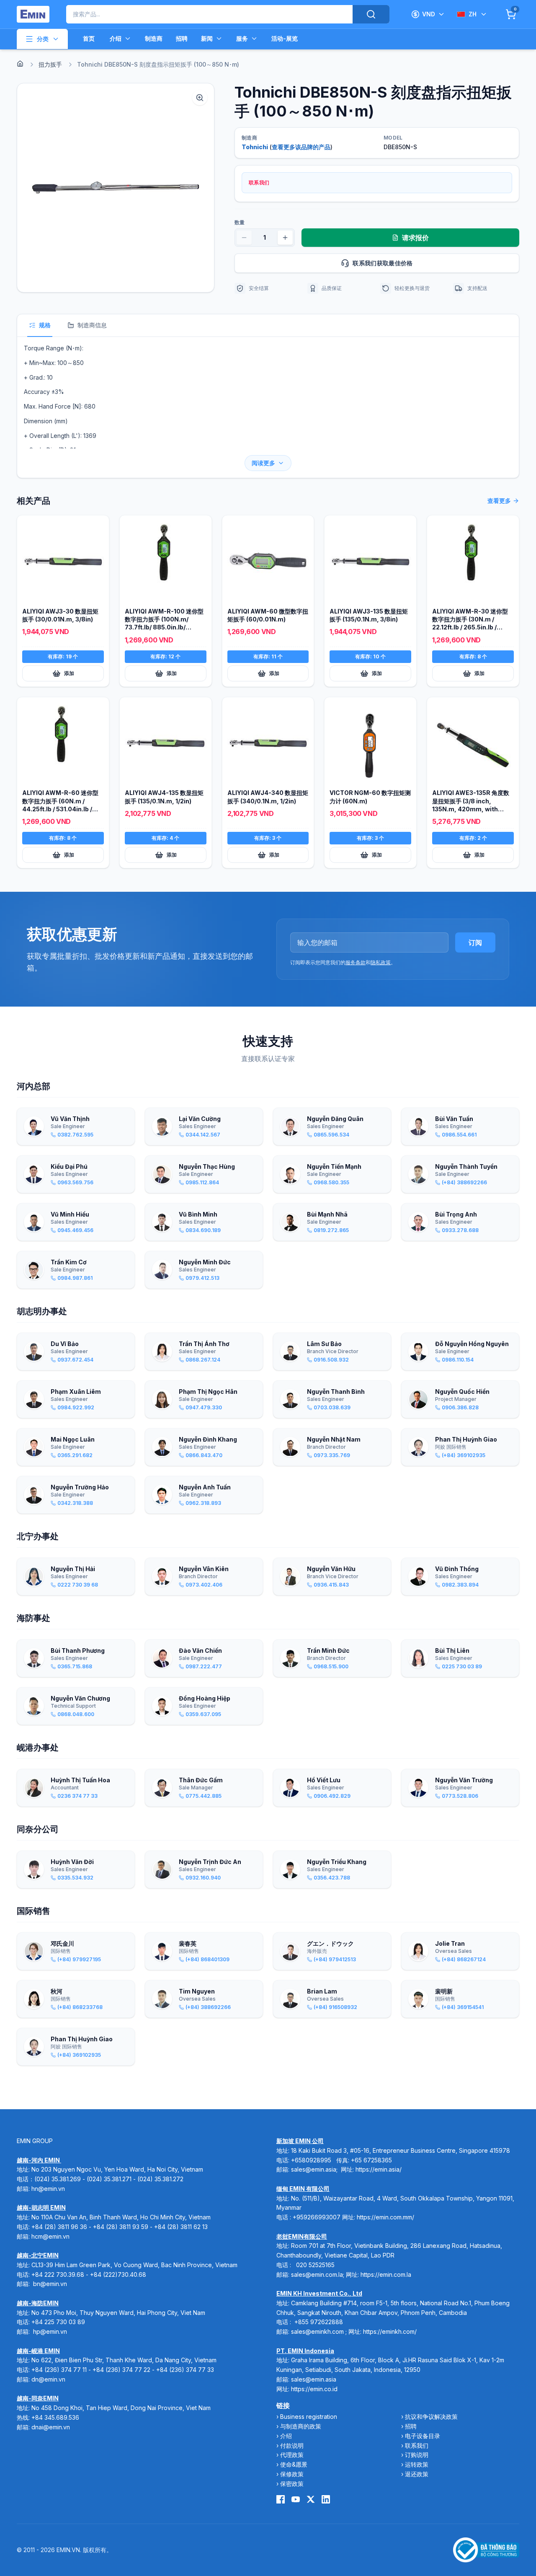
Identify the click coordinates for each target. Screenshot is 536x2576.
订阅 (475, 942)
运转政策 (417, 2464)
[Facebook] (281, 2499)
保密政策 (292, 2484)
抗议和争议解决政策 (431, 2417)
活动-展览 (285, 38)
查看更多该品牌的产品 (301, 147)
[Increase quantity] (285, 238)
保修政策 (292, 2474)
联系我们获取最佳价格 (383, 263)
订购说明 (417, 2455)
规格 (45, 325)
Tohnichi (255, 147)
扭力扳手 (50, 64)
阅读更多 (263, 463)
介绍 (116, 38)
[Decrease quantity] (244, 238)
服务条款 (356, 962)
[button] (116, 188)
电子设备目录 (423, 2436)
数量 (240, 222)
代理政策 (292, 2455)
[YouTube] (296, 2499)
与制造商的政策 (301, 2426)
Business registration (309, 2417)
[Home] (20, 64)
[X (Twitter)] (311, 2499)
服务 (242, 38)
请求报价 (415, 238)
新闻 (207, 38)
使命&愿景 (294, 2464)
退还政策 (417, 2474)
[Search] (371, 14)
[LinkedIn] (326, 2499)
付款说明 (292, 2445)
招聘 (182, 38)
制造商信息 (92, 325)
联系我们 (417, 2445)
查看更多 (499, 501)
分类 (43, 39)
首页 (89, 38)
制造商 (154, 38)
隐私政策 (381, 962)
